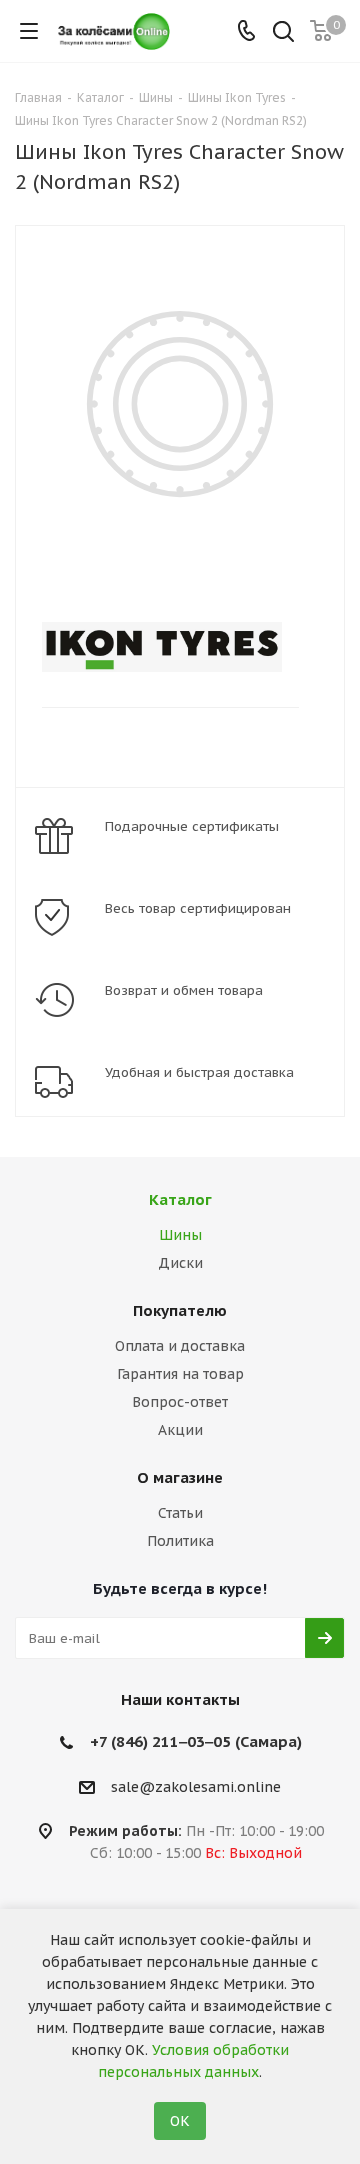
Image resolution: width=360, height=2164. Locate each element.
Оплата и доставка (180, 1346)
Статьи (180, 1513)
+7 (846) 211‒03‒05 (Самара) (196, 1741)
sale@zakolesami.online (196, 1787)
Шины (180, 1235)
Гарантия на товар (180, 1374)
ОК (180, 2121)
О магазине (180, 1477)
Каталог (180, 1199)
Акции (180, 1430)
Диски (180, 1263)
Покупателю (180, 1310)
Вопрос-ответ (180, 1402)
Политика (180, 1541)
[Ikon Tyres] (164, 647)
